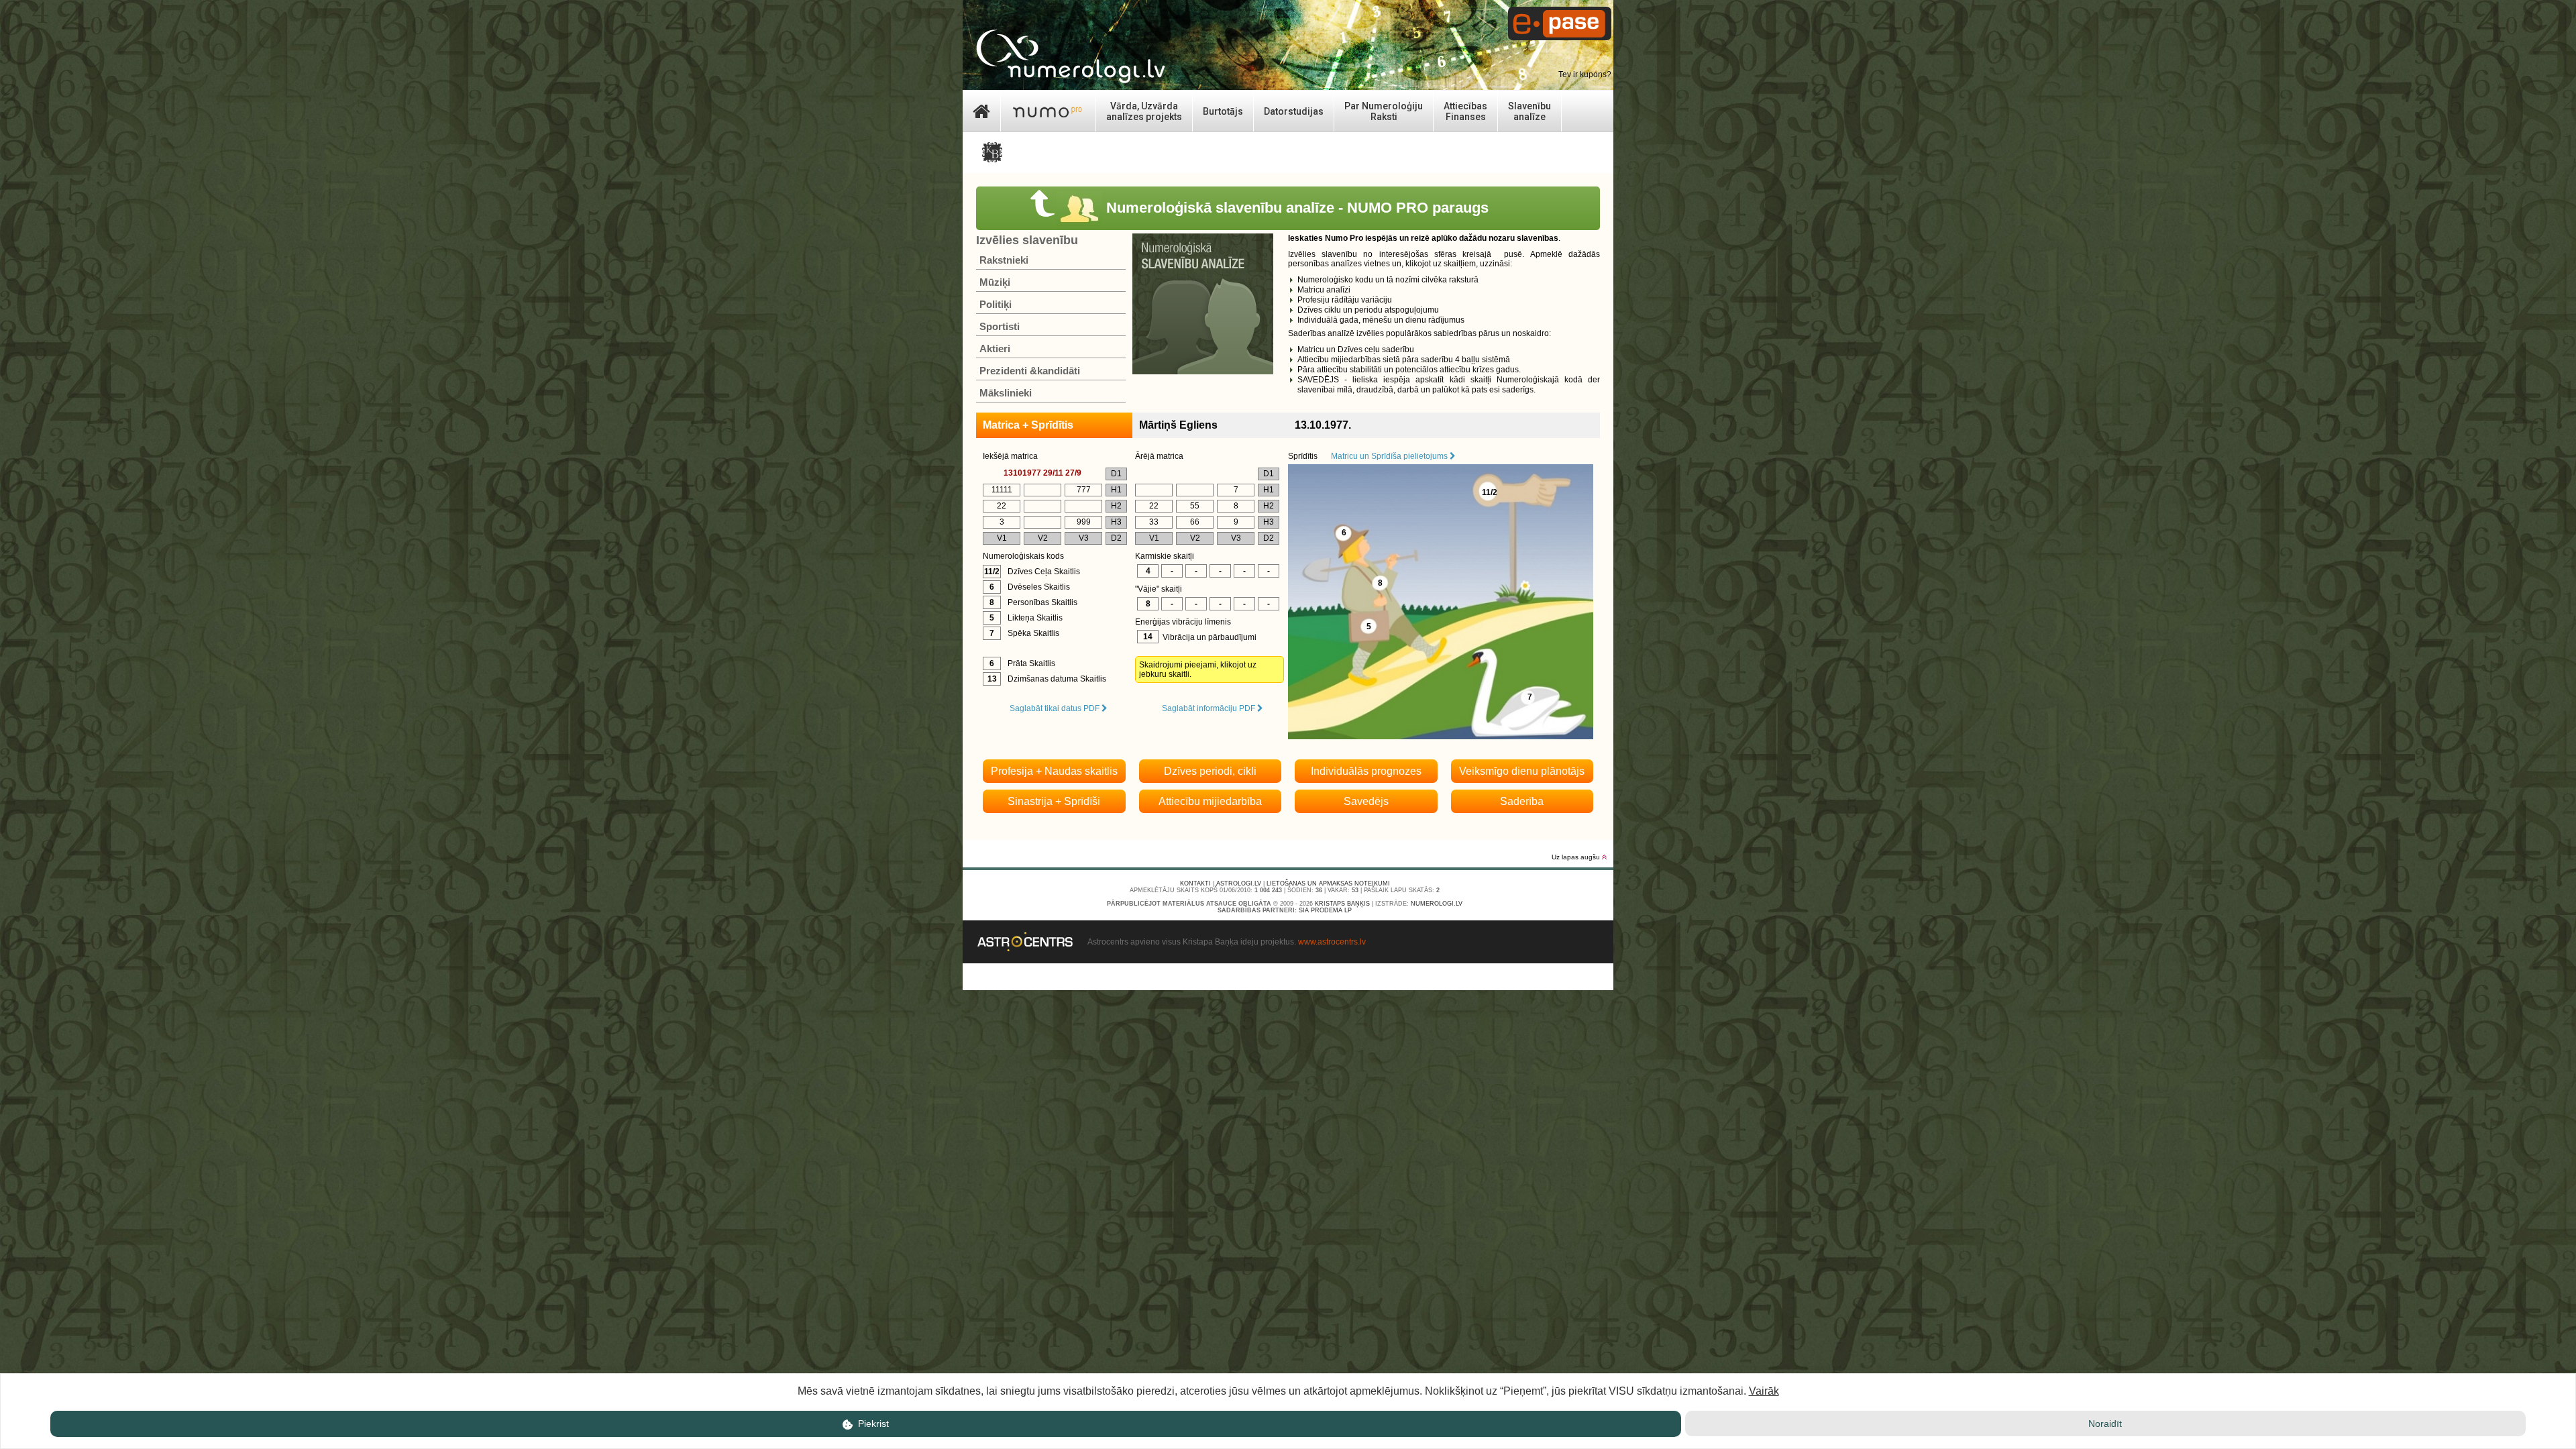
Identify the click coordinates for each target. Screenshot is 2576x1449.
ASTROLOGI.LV (1239, 883)
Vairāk (1764, 1391)
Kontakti (1195, 883)
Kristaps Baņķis (1342, 904)
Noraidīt (2105, 1424)
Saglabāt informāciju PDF (1210, 708)
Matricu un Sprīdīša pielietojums (1390, 456)
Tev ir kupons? (1585, 74)
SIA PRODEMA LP (1325, 910)
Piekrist (872, 1424)
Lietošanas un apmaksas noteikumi (1328, 883)
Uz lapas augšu (1577, 857)
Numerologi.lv (1437, 904)
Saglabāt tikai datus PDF (1056, 708)
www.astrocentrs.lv (1332, 942)
